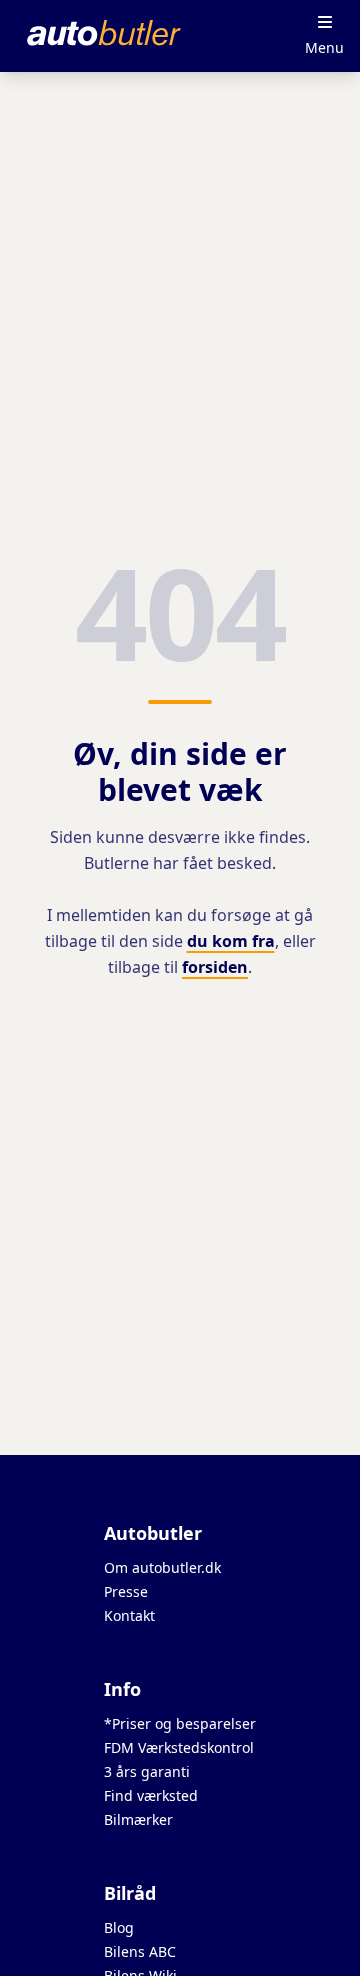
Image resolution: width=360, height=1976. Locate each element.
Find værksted (151, 1795)
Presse (126, 1591)
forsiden (215, 967)
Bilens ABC (140, 1951)
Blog (119, 1927)
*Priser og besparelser (180, 1723)
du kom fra (231, 941)
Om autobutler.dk (162, 1567)
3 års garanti (147, 1771)
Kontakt (129, 1615)
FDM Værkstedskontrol (179, 1747)
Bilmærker (138, 1819)
